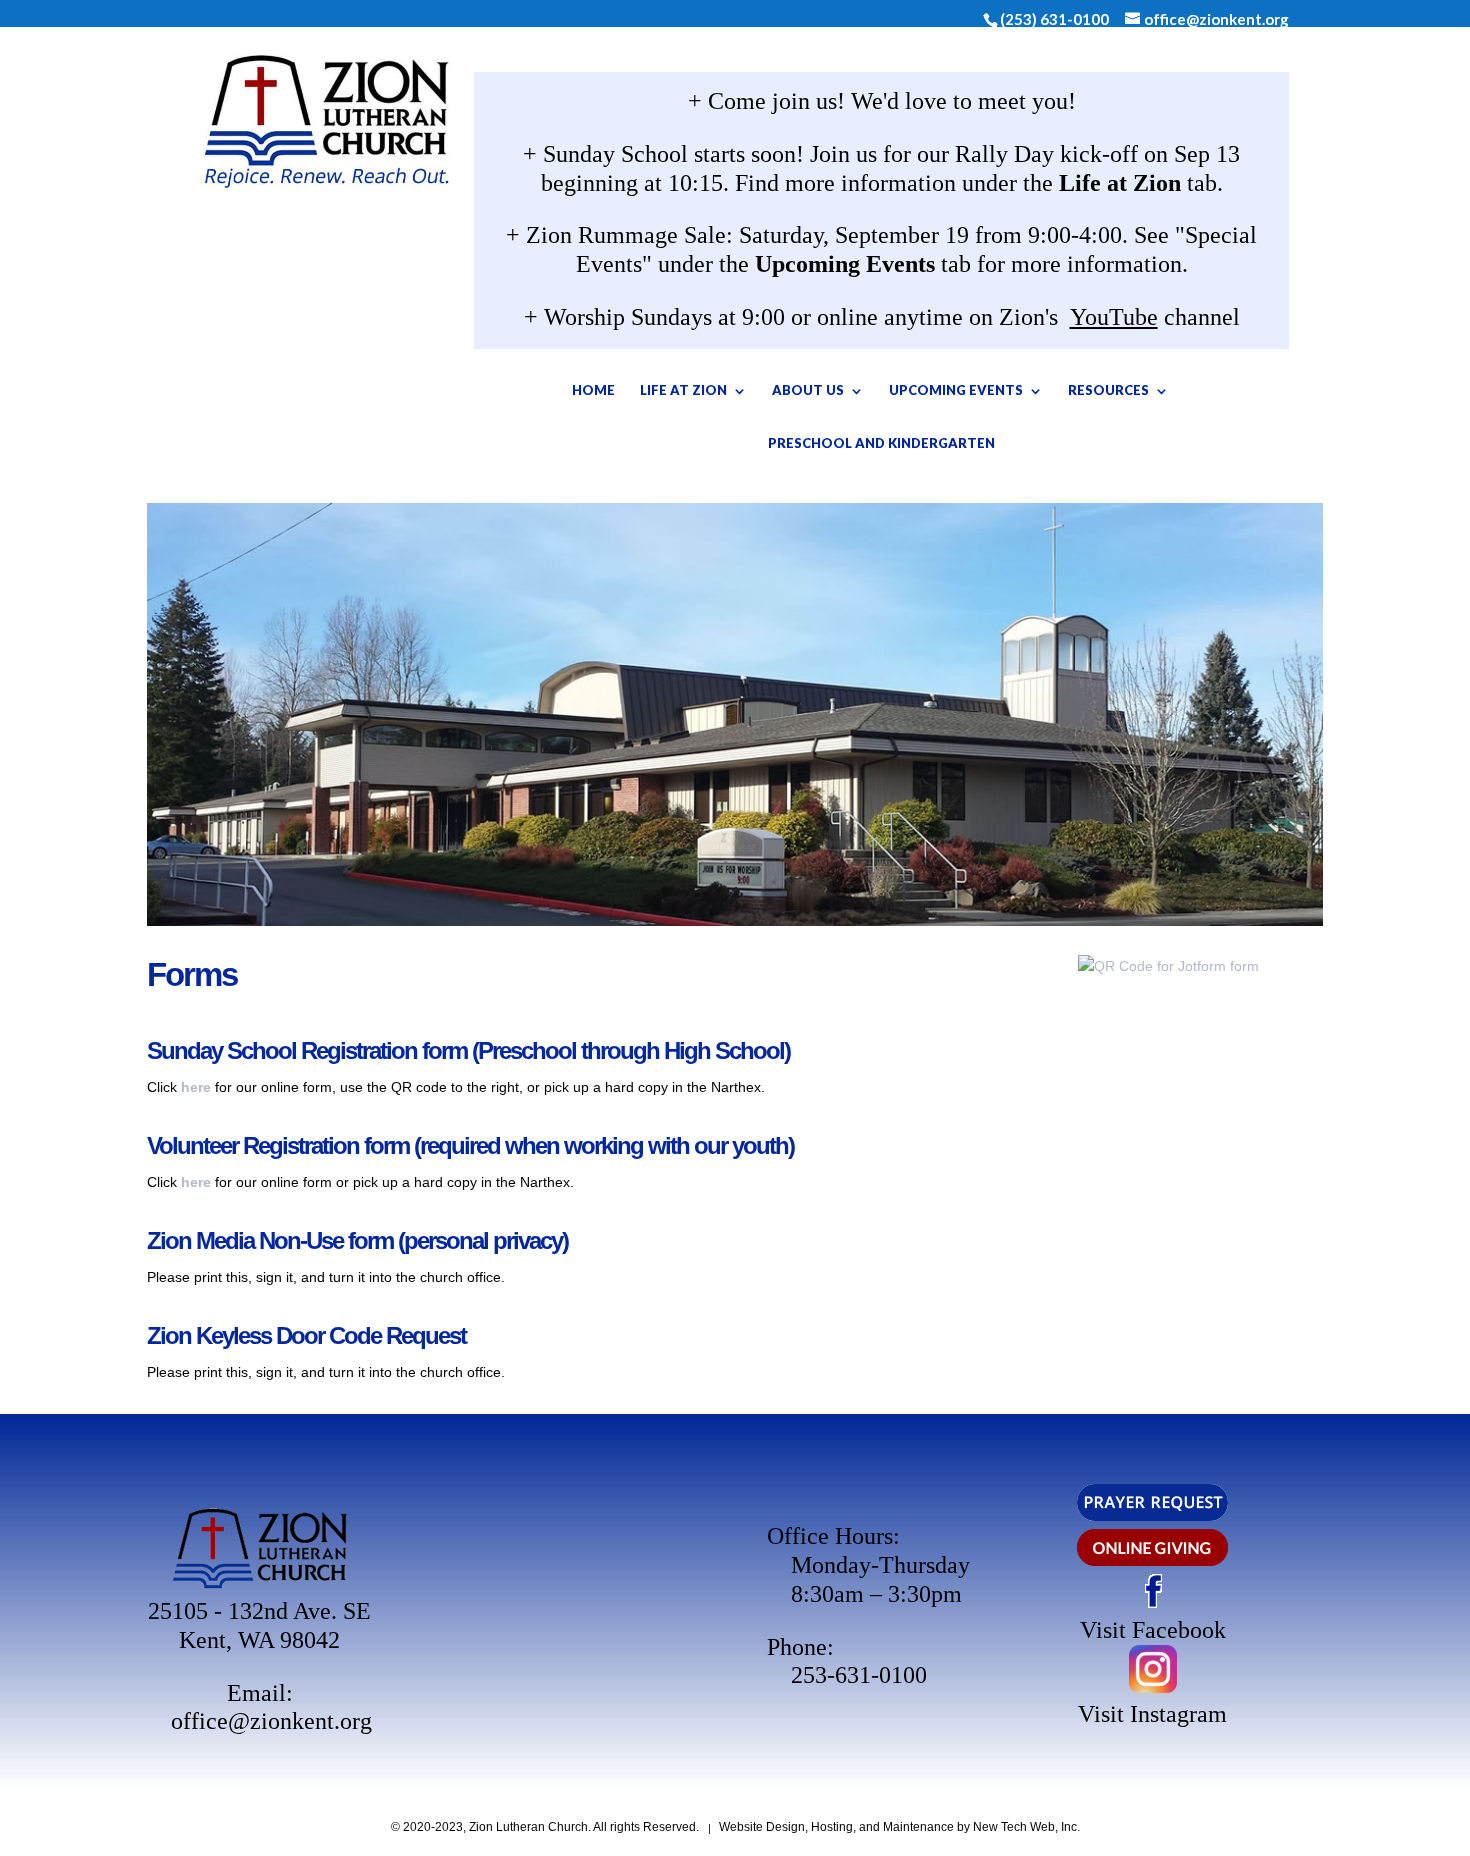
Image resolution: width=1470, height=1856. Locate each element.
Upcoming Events (956, 390)
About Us (808, 390)
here (196, 1087)
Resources (1108, 390)
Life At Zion (683, 390)
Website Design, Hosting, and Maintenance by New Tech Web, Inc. (899, 1827)
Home (593, 390)
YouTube (1114, 317)
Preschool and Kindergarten (881, 443)
